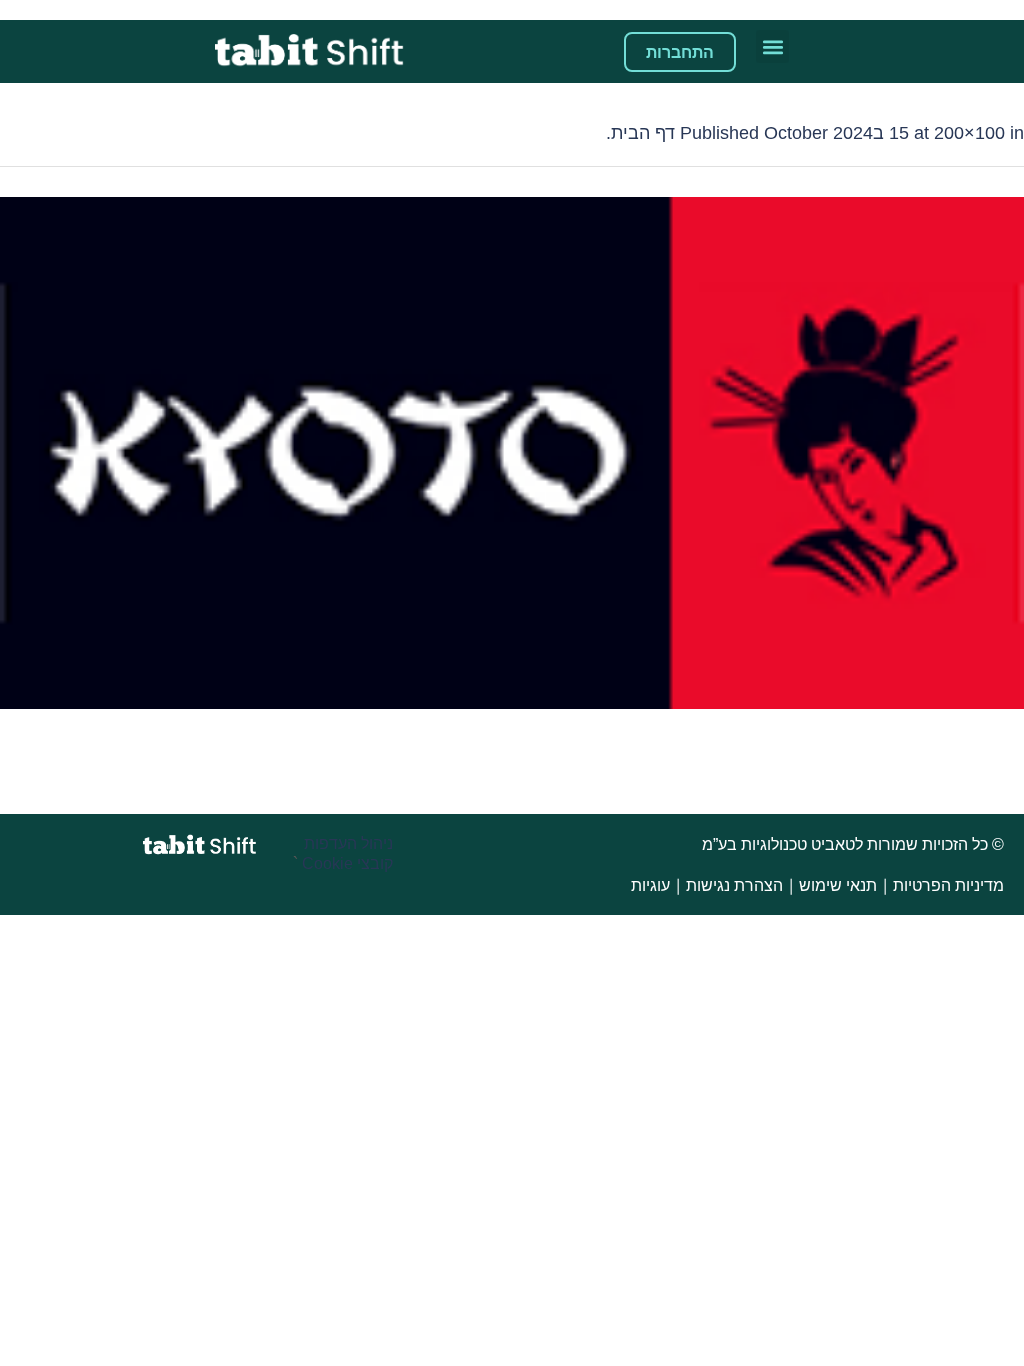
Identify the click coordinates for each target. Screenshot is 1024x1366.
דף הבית (643, 133)
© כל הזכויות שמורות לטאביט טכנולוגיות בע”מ (851, 844)
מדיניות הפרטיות (948, 885)
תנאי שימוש (838, 885)
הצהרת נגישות (734, 885)
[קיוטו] (512, 453)
